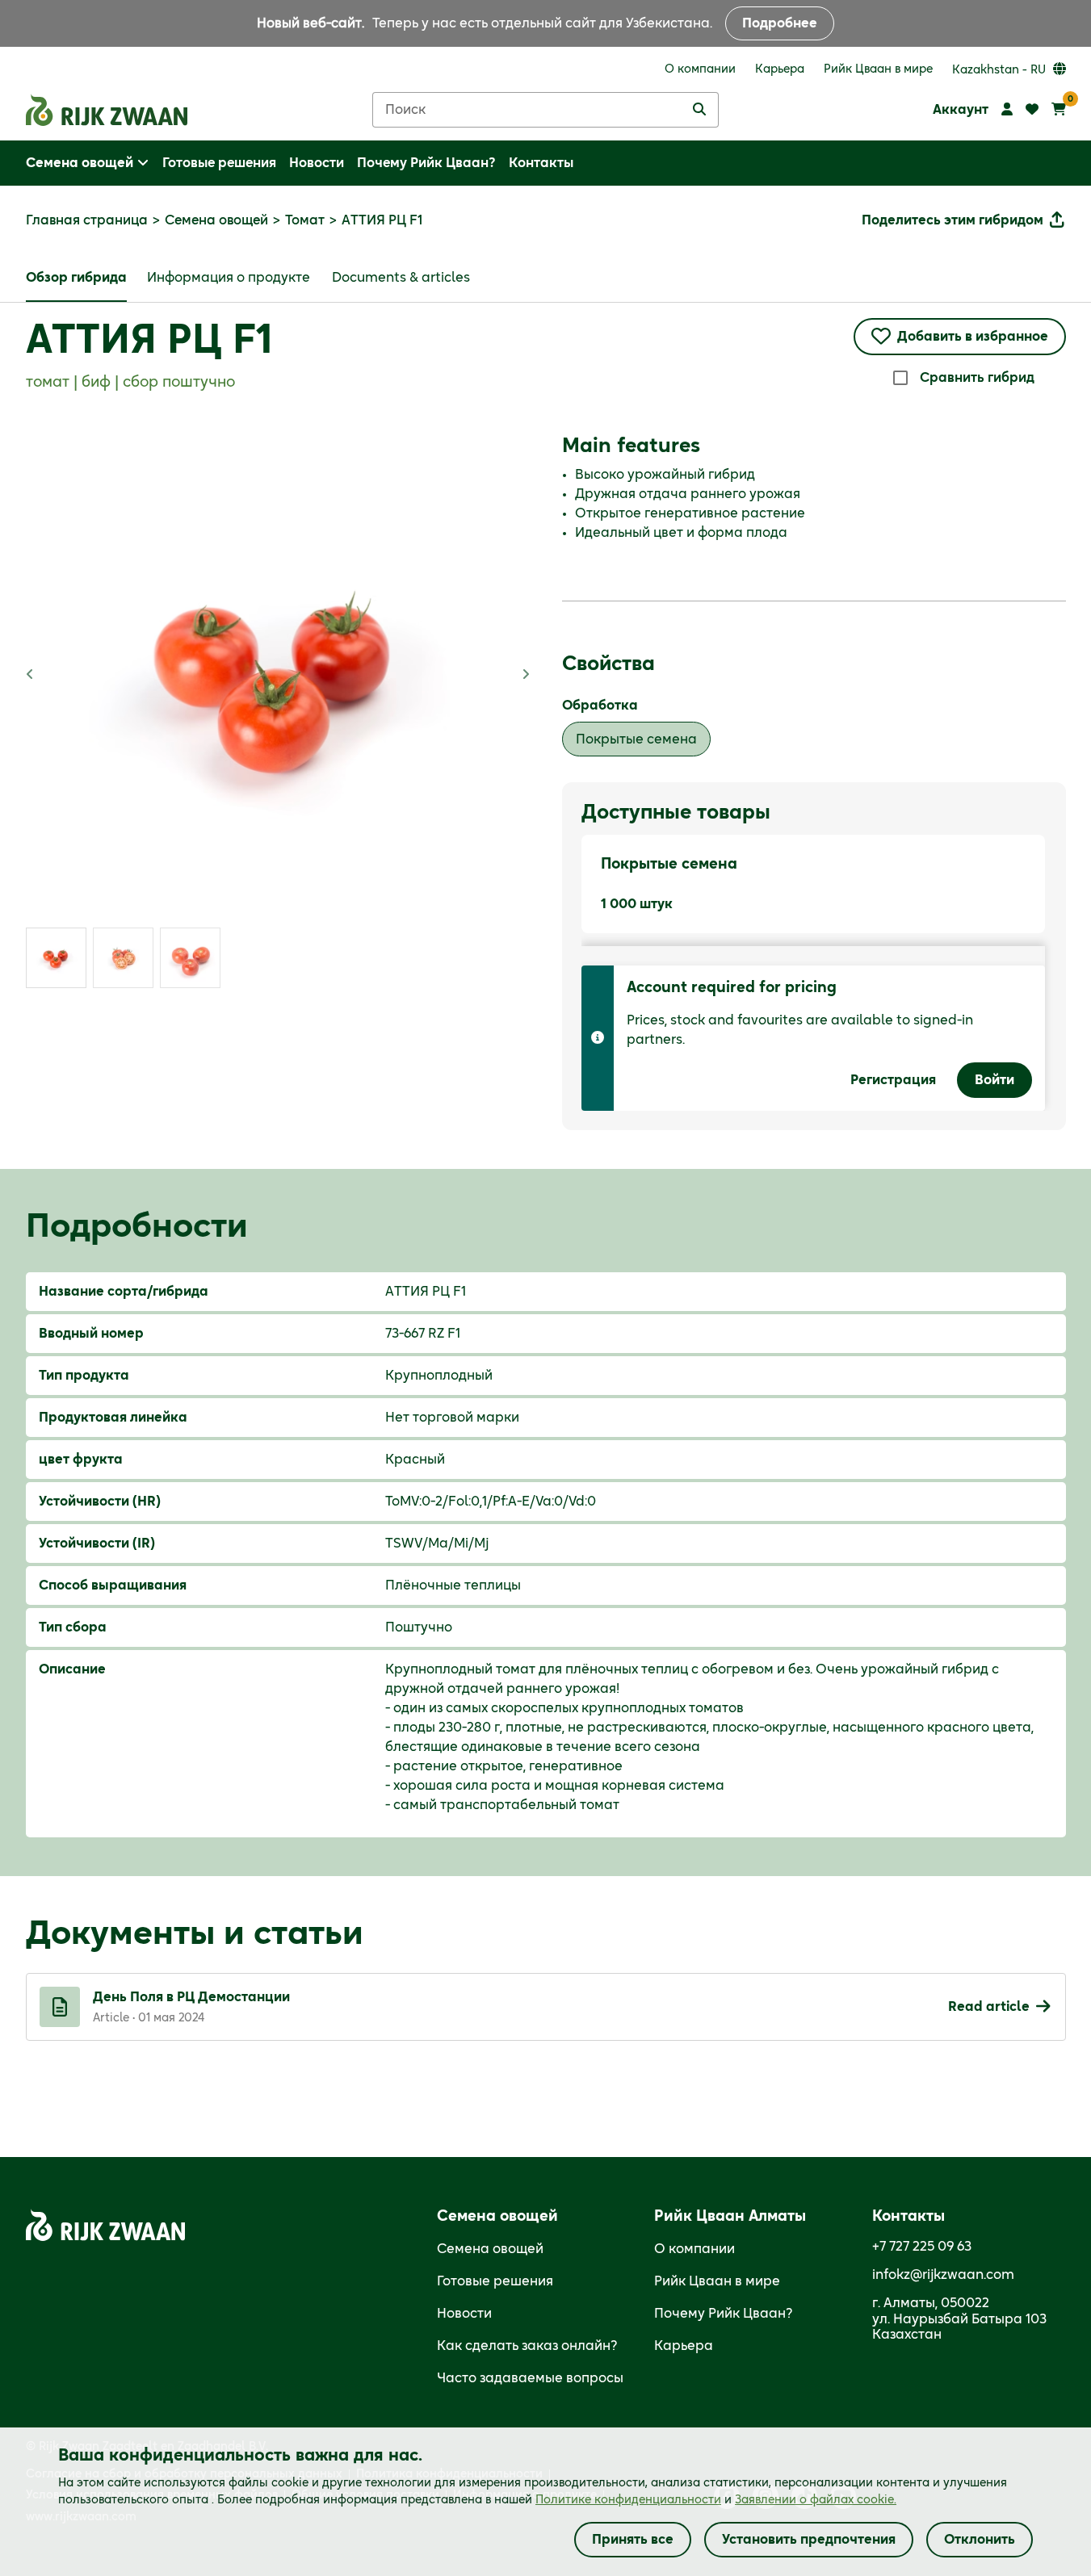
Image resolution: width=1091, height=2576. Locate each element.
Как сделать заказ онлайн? (527, 2346)
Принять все (633, 2540)
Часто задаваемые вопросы (530, 2378)
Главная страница (87, 220)
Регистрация (893, 1080)
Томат (305, 220)
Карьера (684, 2346)
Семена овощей (216, 220)
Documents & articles (401, 278)
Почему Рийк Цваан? (724, 2314)
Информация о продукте (229, 278)
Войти (994, 1080)
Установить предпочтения (809, 2540)
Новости (464, 2314)
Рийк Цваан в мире (717, 2281)
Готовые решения (495, 2281)
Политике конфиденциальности (628, 2500)
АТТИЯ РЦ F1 (149, 341)
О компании (694, 2249)
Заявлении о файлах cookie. (816, 2500)
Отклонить (980, 2540)
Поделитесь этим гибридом (953, 220)
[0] (1059, 110)
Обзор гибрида (76, 278)
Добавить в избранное (973, 337)
